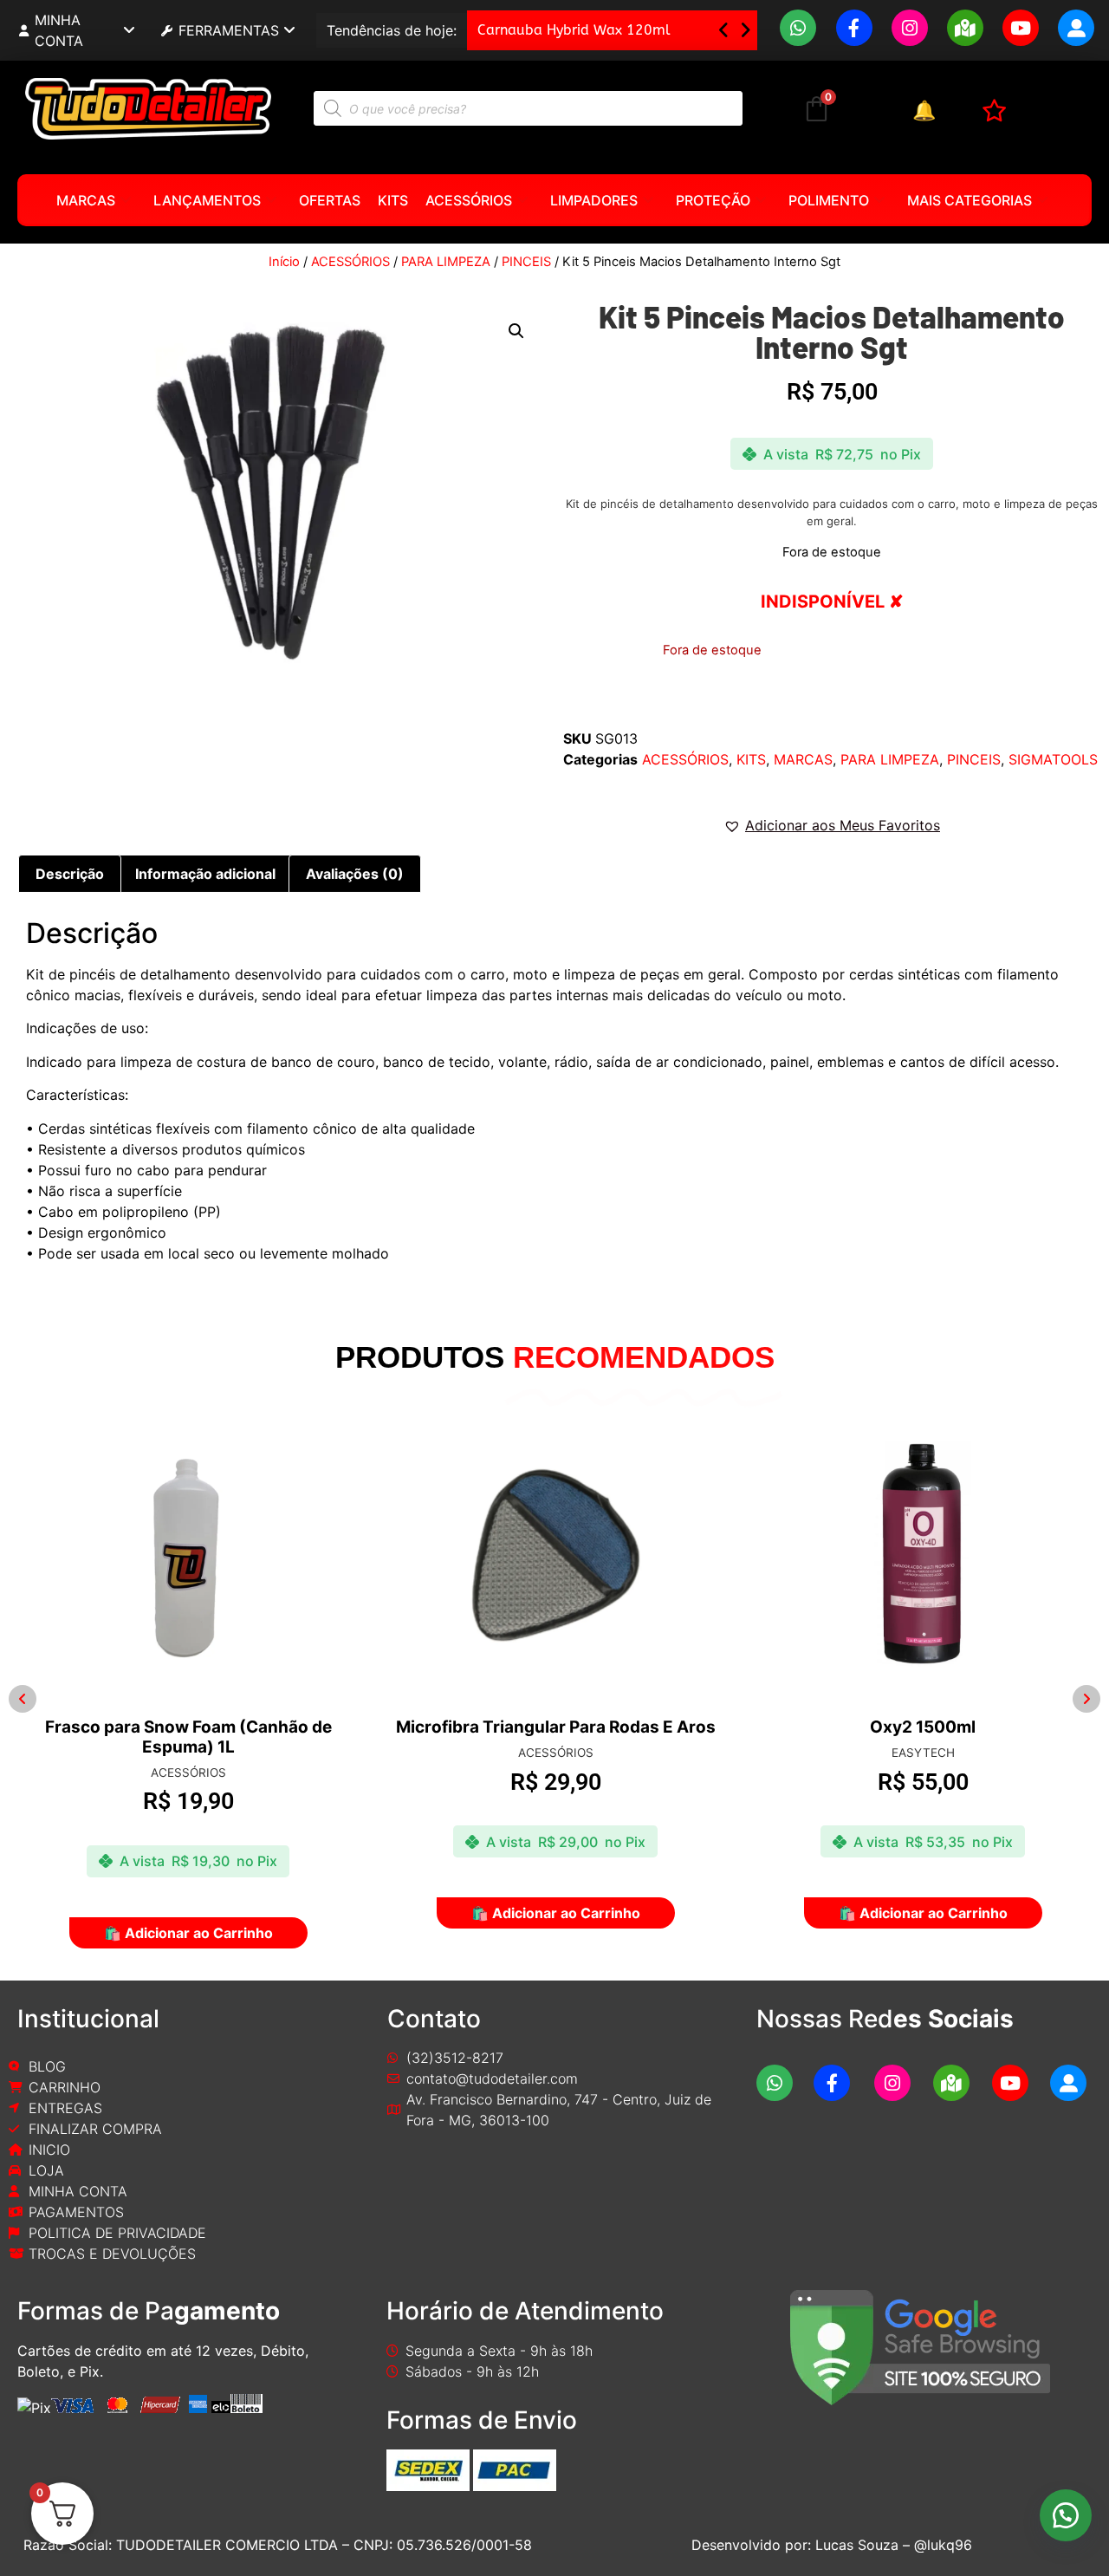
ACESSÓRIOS (469, 200)
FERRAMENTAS (229, 30)
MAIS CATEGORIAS (970, 200)
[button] (746, 30)
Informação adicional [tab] (205, 874)
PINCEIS (526, 262)
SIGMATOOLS (1053, 759)
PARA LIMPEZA (446, 262)
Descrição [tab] (70, 874)
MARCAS (86, 200)
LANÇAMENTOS (207, 200)
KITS (393, 200)
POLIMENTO (829, 200)
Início (284, 262)
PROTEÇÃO (713, 200)
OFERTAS (330, 200)
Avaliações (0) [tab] (355, 874)
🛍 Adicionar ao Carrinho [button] (239, 1913)
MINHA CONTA (59, 30)
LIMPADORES (594, 200)
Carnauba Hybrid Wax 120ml (574, 30)
